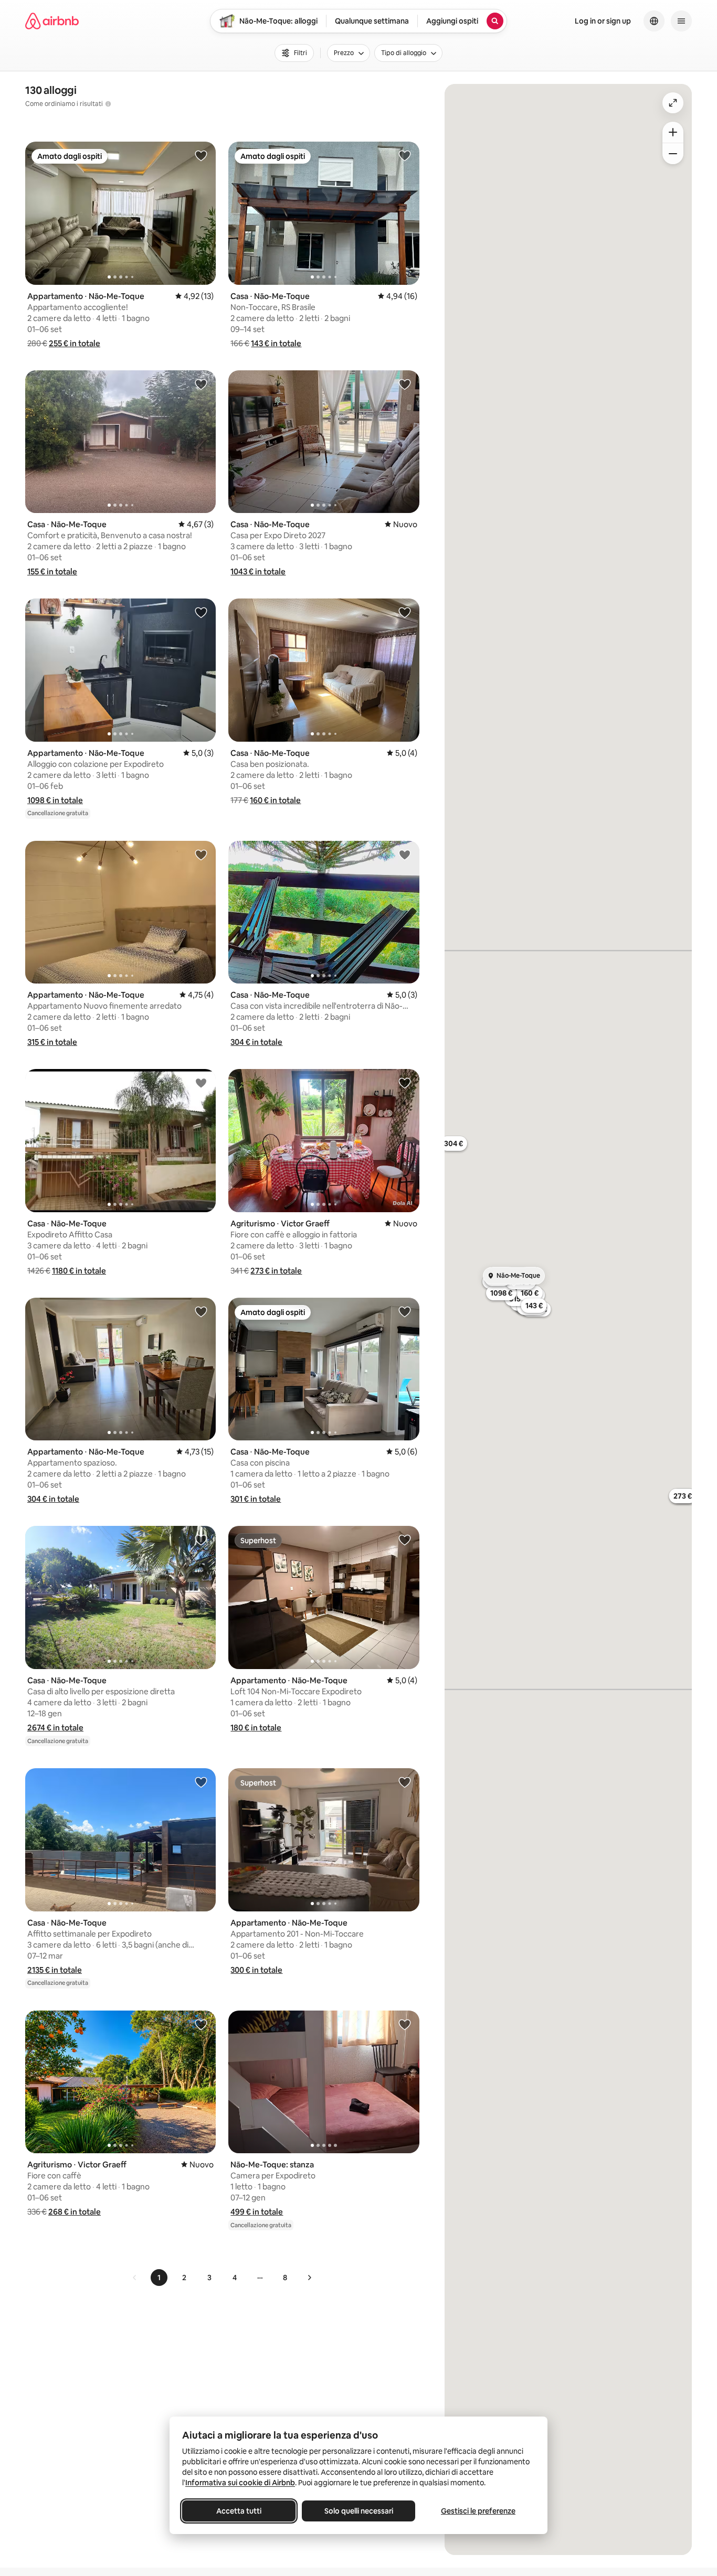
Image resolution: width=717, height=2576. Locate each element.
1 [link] (159, 2278)
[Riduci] (673, 154)
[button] (75, 343)
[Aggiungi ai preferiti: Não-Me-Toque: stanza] (405, 2024)
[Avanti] (309, 2278)
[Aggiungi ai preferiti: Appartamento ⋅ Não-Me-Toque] (201, 155)
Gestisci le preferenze (478, 2511)
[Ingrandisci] (673, 132)
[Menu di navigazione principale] (681, 21)
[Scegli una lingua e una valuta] (654, 21)
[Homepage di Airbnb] (52, 21)
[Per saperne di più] (108, 104)
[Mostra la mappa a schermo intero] (673, 103)
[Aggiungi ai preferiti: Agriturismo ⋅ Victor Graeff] (405, 1083)
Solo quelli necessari (359, 2511)
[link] (135, 2278)
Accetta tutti (239, 2511)
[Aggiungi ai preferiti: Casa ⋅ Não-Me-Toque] (405, 155)
